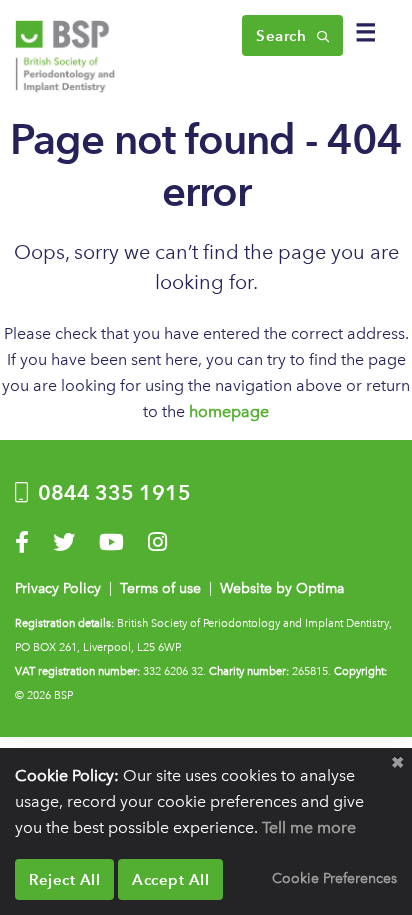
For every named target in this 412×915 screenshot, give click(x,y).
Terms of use (160, 588)
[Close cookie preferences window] (397, 763)
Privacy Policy (58, 588)
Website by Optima (282, 588)
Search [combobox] (283, 35)
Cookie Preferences (334, 878)
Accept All (170, 879)
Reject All (64, 879)
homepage (229, 411)
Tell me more (309, 827)
